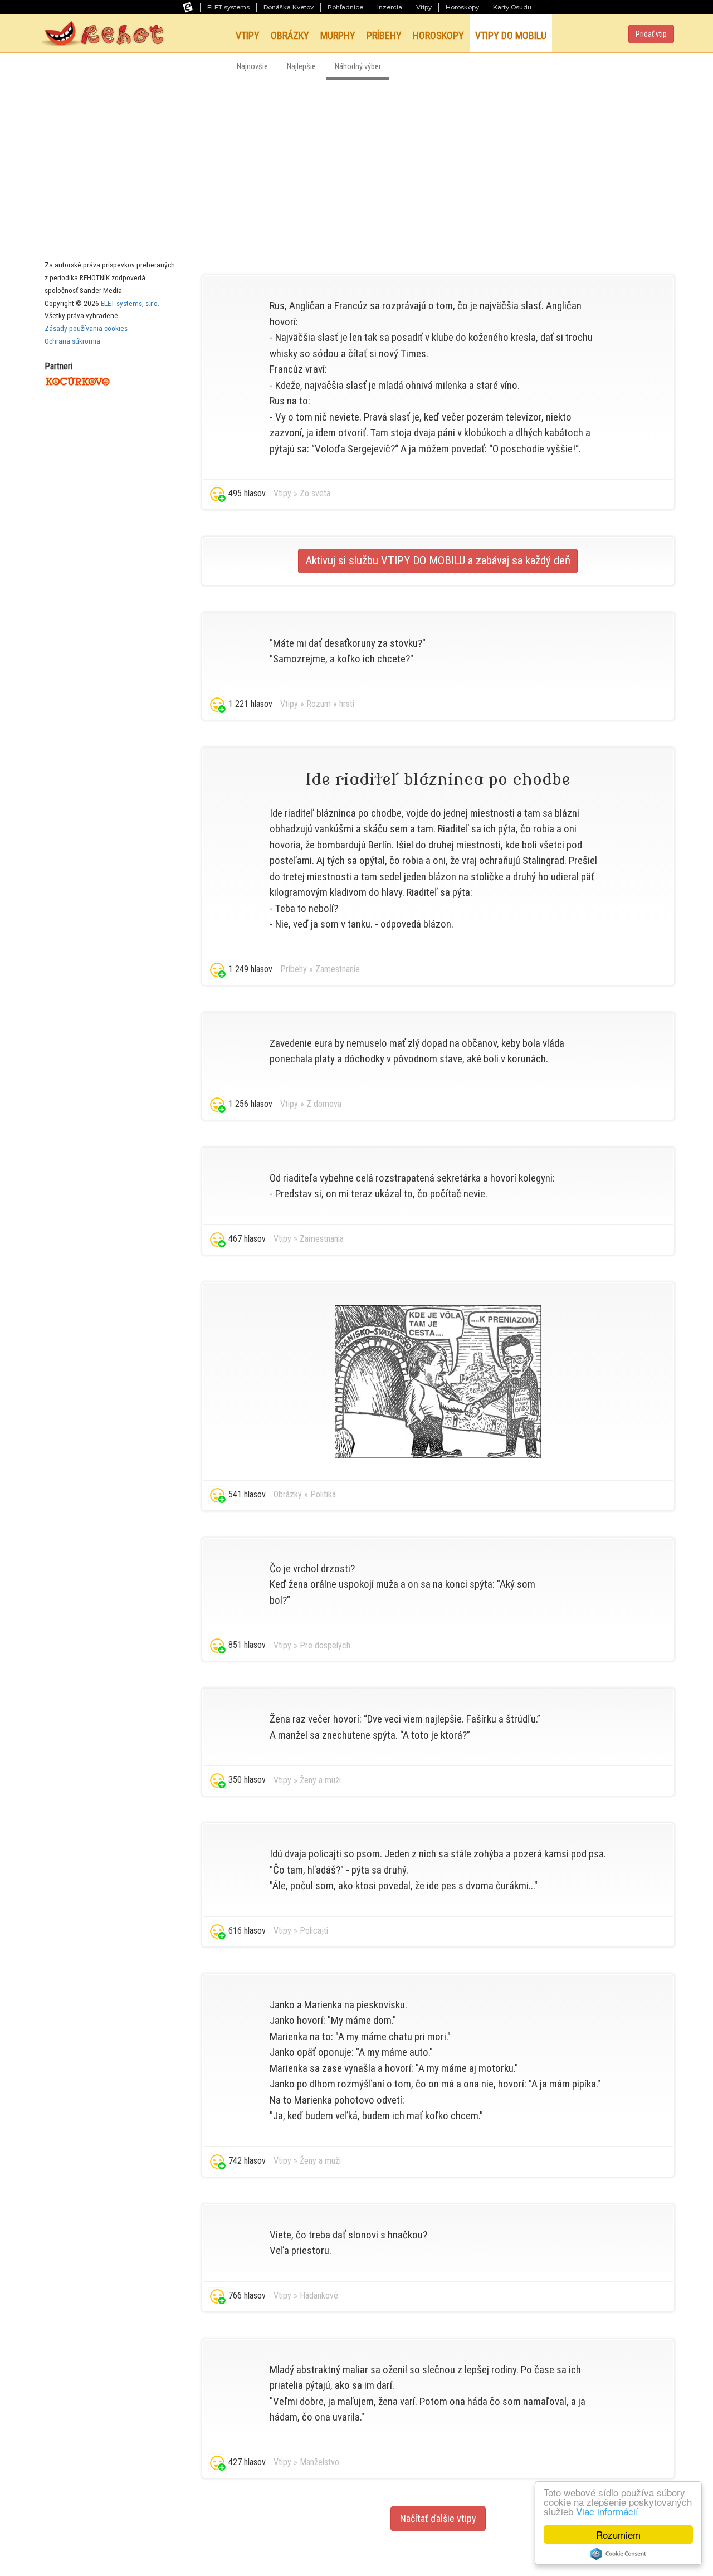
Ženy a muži (320, 1780)
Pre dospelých (325, 1645)
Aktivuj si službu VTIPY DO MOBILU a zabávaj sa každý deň (438, 560)
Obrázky (290, 35)
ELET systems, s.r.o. (130, 303)
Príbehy (384, 35)
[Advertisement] (356, 164)
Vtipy (424, 7)
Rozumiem (618, 2534)
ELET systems (228, 7)
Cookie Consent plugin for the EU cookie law (618, 2554)
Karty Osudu (512, 7)
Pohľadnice (345, 7)
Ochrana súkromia (72, 341)
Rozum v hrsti (330, 704)
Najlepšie (301, 67)
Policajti (314, 1931)
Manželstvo (319, 2462)
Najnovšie (252, 67)
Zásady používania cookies (86, 328)
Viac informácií (607, 2511)
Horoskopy (462, 7)
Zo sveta (315, 493)
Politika (323, 1494)
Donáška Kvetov (289, 7)
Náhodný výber (358, 67)
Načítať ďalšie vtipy (438, 2518)
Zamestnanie (338, 969)
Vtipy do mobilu (511, 35)
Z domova (324, 1104)
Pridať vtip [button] (651, 34)
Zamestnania (322, 1239)
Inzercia (390, 7)
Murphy (338, 35)
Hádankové (319, 2296)
